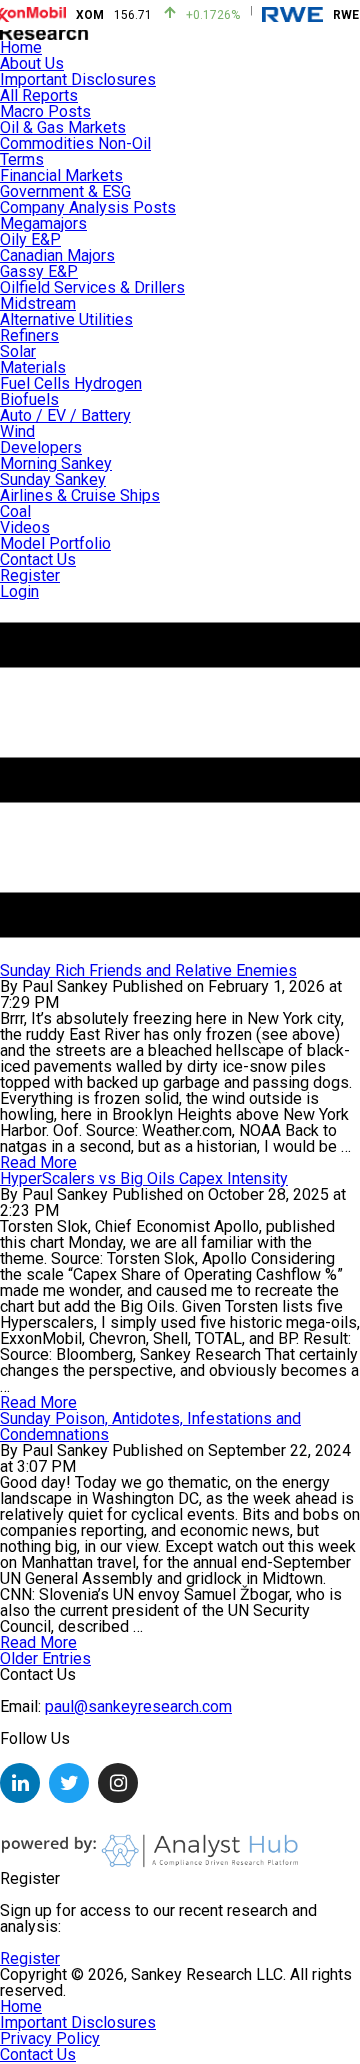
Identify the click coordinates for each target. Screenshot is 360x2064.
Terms (22, 159)
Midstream (38, 303)
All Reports (39, 95)
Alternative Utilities (66, 319)
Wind (17, 431)
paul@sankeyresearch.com (138, 1706)
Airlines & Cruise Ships (80, 495)
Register (30, 575)
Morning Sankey (56, 463)
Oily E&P (30, 239)
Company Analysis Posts (88, 207)
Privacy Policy (50, 2038)
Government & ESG (65, 191)
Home (21, 47)
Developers (41, 447)
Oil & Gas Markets (63, 127)
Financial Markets (61, 175)
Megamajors (43, 223)
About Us (32, 63)
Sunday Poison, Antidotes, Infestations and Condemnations (150, 1426)
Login (19, 591)
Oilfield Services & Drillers (92, 287)
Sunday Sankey (53, 479)
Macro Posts (45, 111)
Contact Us (38, 559)
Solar (18, 351)
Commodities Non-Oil (75, 143)
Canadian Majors (57, 255)
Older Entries (45, 1658)
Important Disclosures (78, 79)
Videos (25, 527)
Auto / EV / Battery (65, 415)
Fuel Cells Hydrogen (71, 383)
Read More (38, 1402)
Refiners (29, 335)
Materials (33, 367)
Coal (15, 511)
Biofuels (29, 399)
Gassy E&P (39, 271)
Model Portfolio (55, 543)
